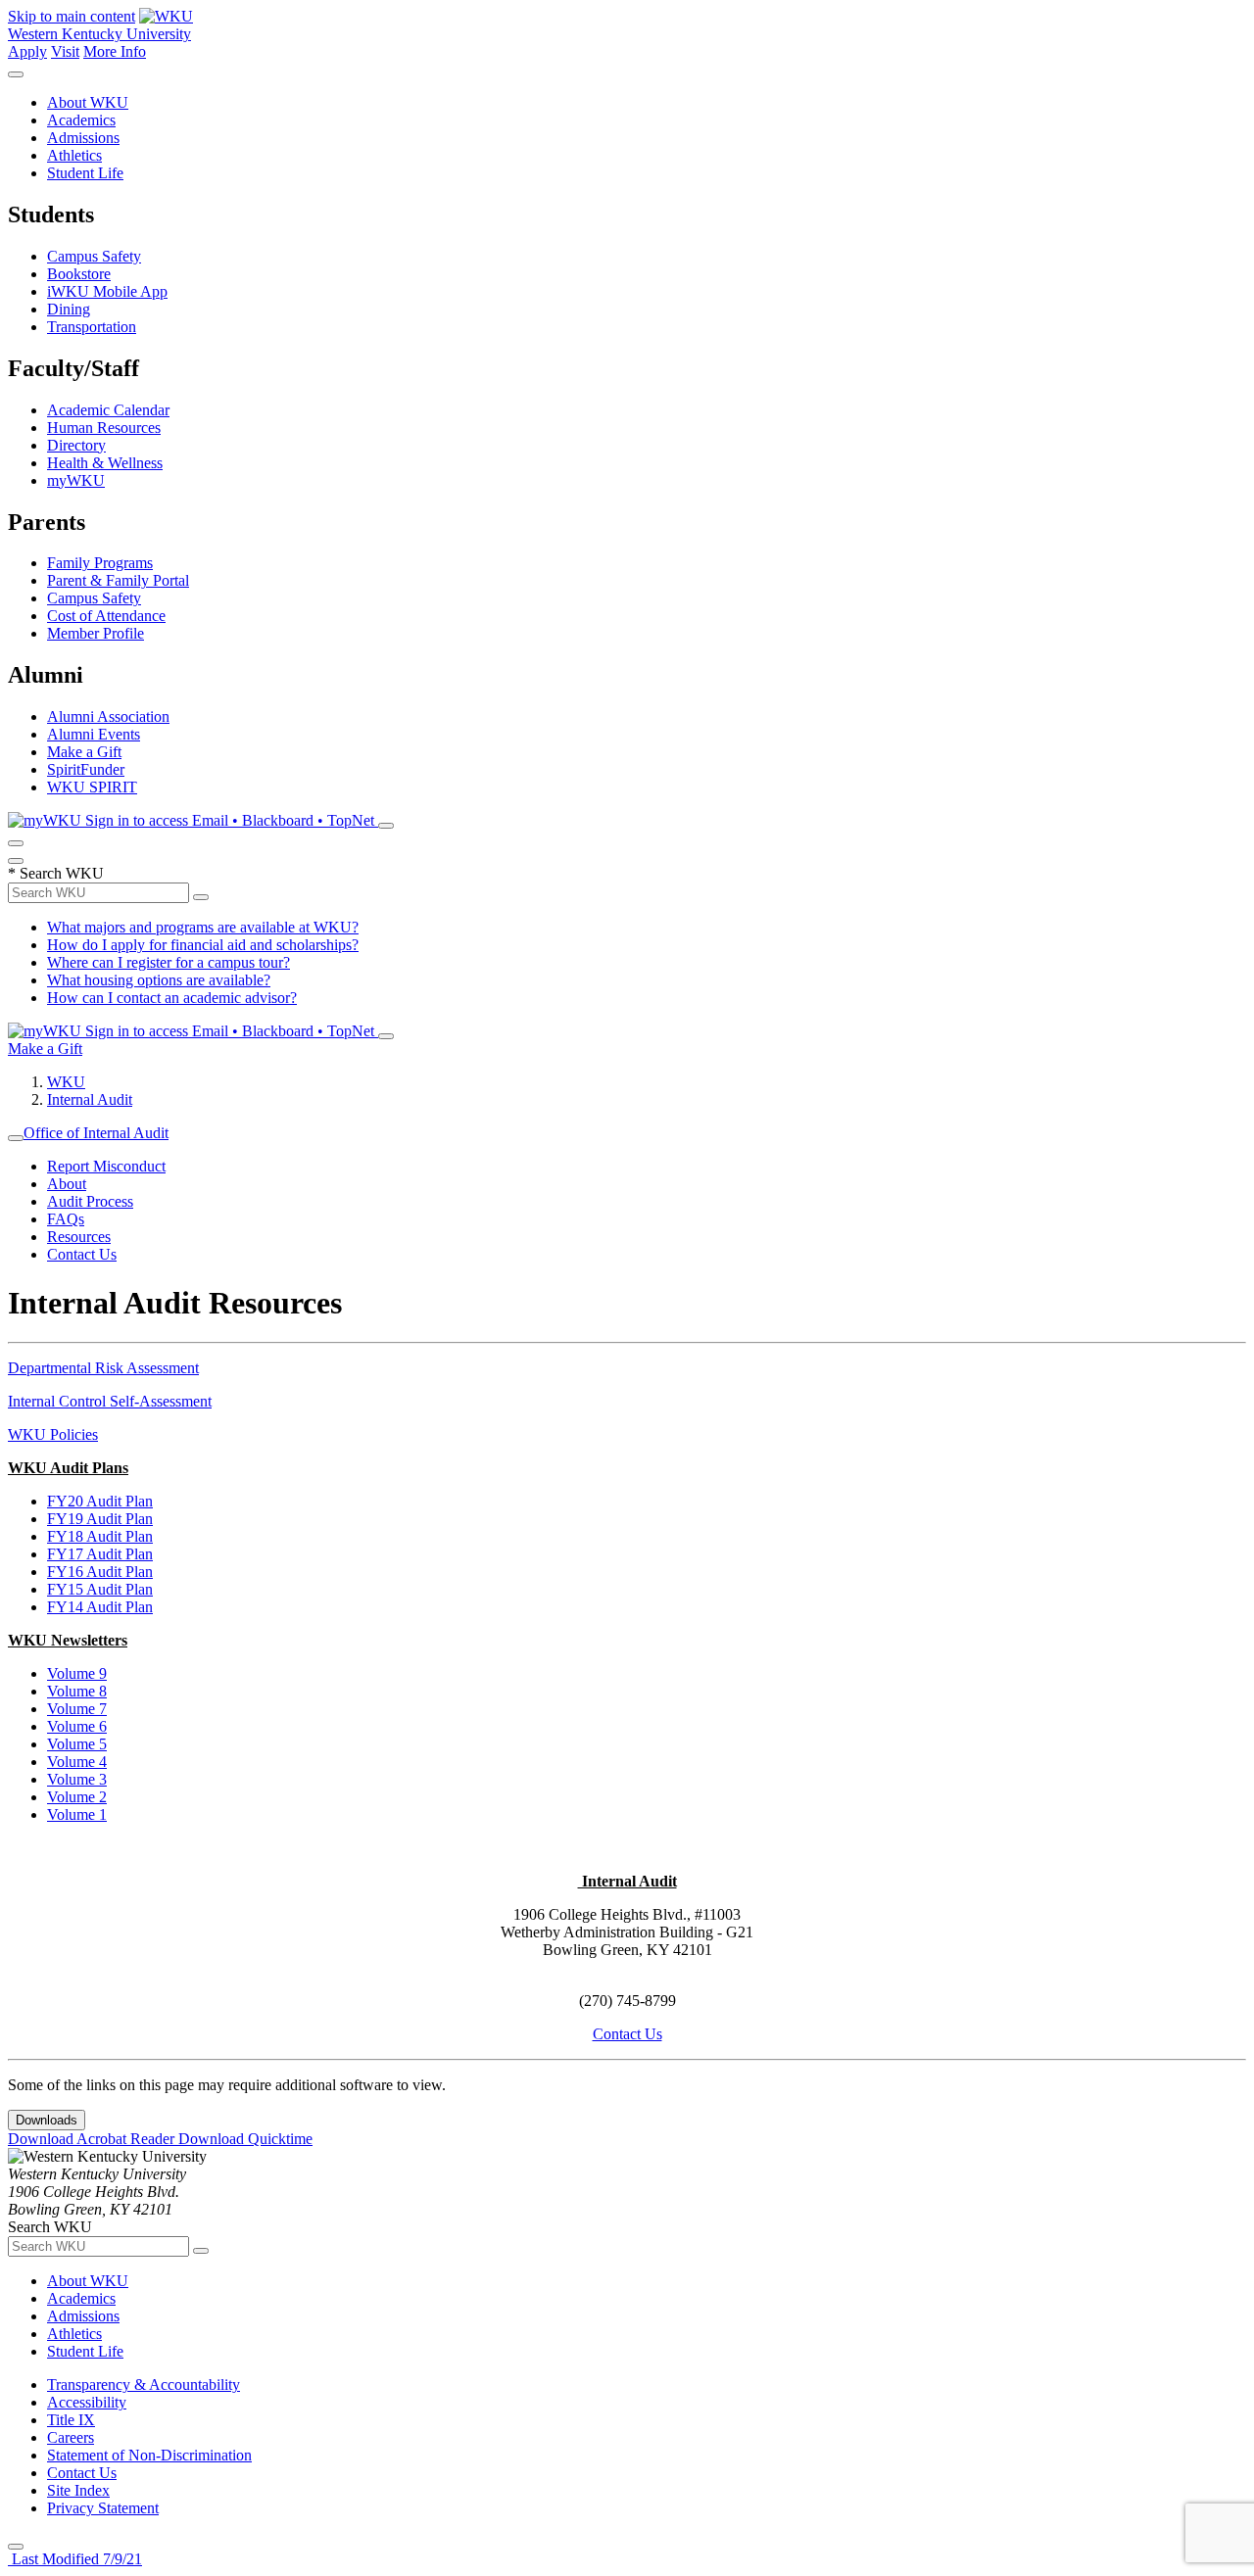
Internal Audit (90, 1099)
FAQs (66, 1219)
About (67, 1184)
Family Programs (100, 563)
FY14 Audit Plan (100, 1607)
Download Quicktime (245, 2139)
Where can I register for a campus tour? (169, 962)
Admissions (83, 138)
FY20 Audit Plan (100, 1501)
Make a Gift (84, 752)
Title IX (71, 2420)
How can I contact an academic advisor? (172, 998)
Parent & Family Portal (118, 580)
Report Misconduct (106, 1166)
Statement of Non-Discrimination (149, 2455)
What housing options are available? (159, 980)
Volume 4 (77, 1762)
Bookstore (79, 274)
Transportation (92, 327)
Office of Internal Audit (96, 1133)
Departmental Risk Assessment (103, 1368)
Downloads (47, 2120)
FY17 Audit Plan (100, 1554)
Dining (69, 309)
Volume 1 (77, 1814)
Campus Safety (94, 256)
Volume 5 (77, 1744)
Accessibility (87, 2402)
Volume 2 (77, 1797)
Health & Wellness (105, 463)
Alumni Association (108, 716)
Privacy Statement (103, 2508)
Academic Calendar (108, 410)
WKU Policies (53, 1434)
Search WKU (56, 873)
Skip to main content (72, 16)
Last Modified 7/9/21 (75, 2559)
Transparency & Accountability (144, 2385)
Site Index (78, 2490)
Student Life (85, 173)
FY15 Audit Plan (100, 1589)
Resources (79, 1237)
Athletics (74, 155)
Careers (71, 2437)
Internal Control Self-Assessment (110, 1401)
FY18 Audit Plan (100, 1536)
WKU (66, 1082)
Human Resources (104, 428)
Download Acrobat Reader (93, 2139)
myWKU (76, 480)
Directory (76, 445)
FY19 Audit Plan (100, 1519)
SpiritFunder (86, 769)
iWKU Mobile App (107, 291)
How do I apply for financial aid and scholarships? (203, 945)
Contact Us (82, 1254)
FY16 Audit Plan (100, 1572)
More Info (115, 51)
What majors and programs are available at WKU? (203, 927)
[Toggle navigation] (16, 1138)
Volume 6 (77, 1726)
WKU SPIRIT (92, 787)
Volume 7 (77, 1709)
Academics (81, 120)
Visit (65, 51)
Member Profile (96, 633)
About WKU (88, 102)
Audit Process (90, 1201)
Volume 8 (77, 1691)
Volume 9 (77, 1673)
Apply (27, 51)
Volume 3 (77, 1779)
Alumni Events (94, 734)
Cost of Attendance (106, 616)
